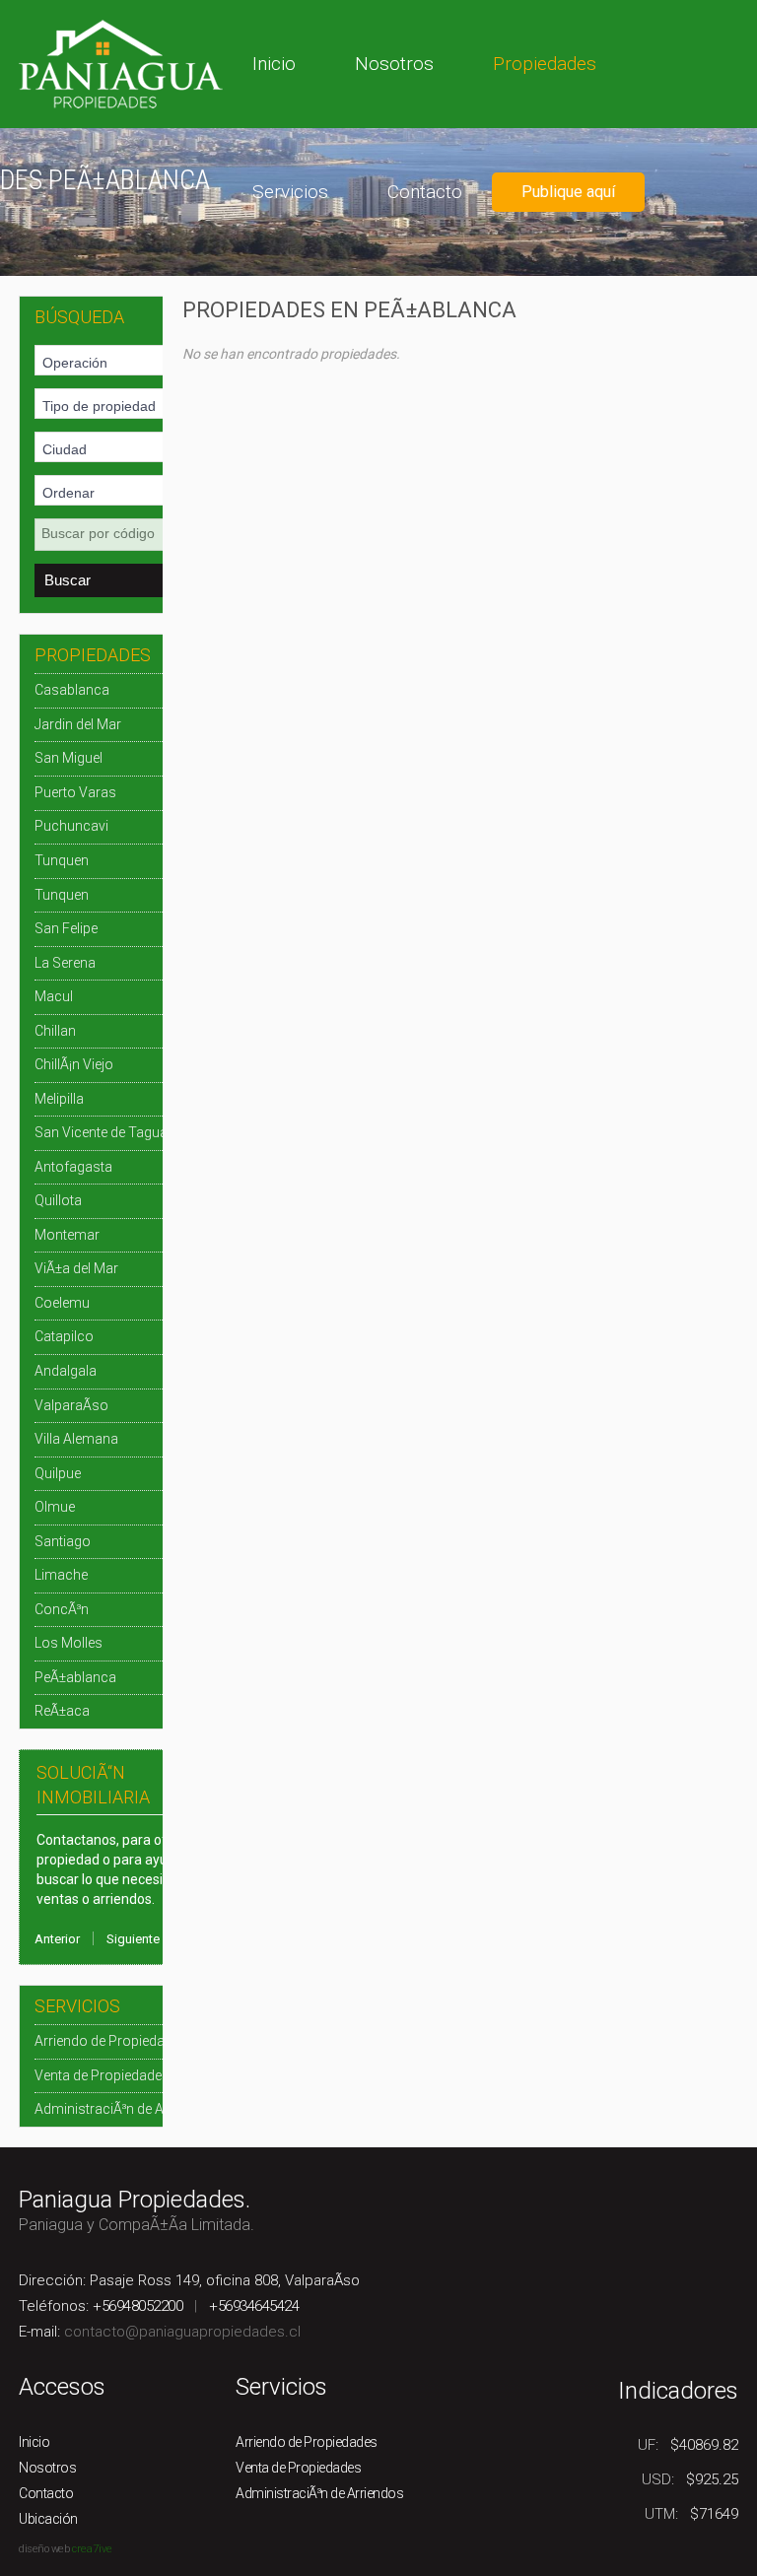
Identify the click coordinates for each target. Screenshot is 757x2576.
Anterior (57, 1939)
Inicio (274, 64)
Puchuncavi (71, 826)
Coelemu (62, 1303)
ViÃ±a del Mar (76, 1268)
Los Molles (69, 1643)
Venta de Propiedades (102, 2075)
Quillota (58, 1200)
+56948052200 (138, 2306)
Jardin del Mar (78, 724)
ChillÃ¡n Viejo (74, 1064)
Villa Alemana (76, 1439)
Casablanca (72, 690)
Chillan (55, 1031)
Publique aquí (568, 192)
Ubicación (48, 2519)
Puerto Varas (75, 792)
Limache (61, 1575)
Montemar (67, 1235)
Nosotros (394, 64)
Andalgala (66, 1371)
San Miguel (69, 758)
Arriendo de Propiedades (111, 2041)
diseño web (44, 2549)
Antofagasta (73, 1167)
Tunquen (62, 860)
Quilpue (58, 1473)
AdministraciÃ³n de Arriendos (125, 2109)
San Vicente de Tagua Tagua (122, 1132)
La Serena (65, 963)
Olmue (55, 1507)
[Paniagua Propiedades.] (121, 63)
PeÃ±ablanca (75, 1677)
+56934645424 (254, 2306)
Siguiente (133, 1939)
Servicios (290, 192)
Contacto (425, 192)
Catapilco (64, 1336)
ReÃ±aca (62, 1711)
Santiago (63, 1541)
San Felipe (66, 928)
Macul (54, 996)
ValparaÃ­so (71, 1405)
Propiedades (545, 64)
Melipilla (59, 1099)
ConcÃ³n (62, 1609)
